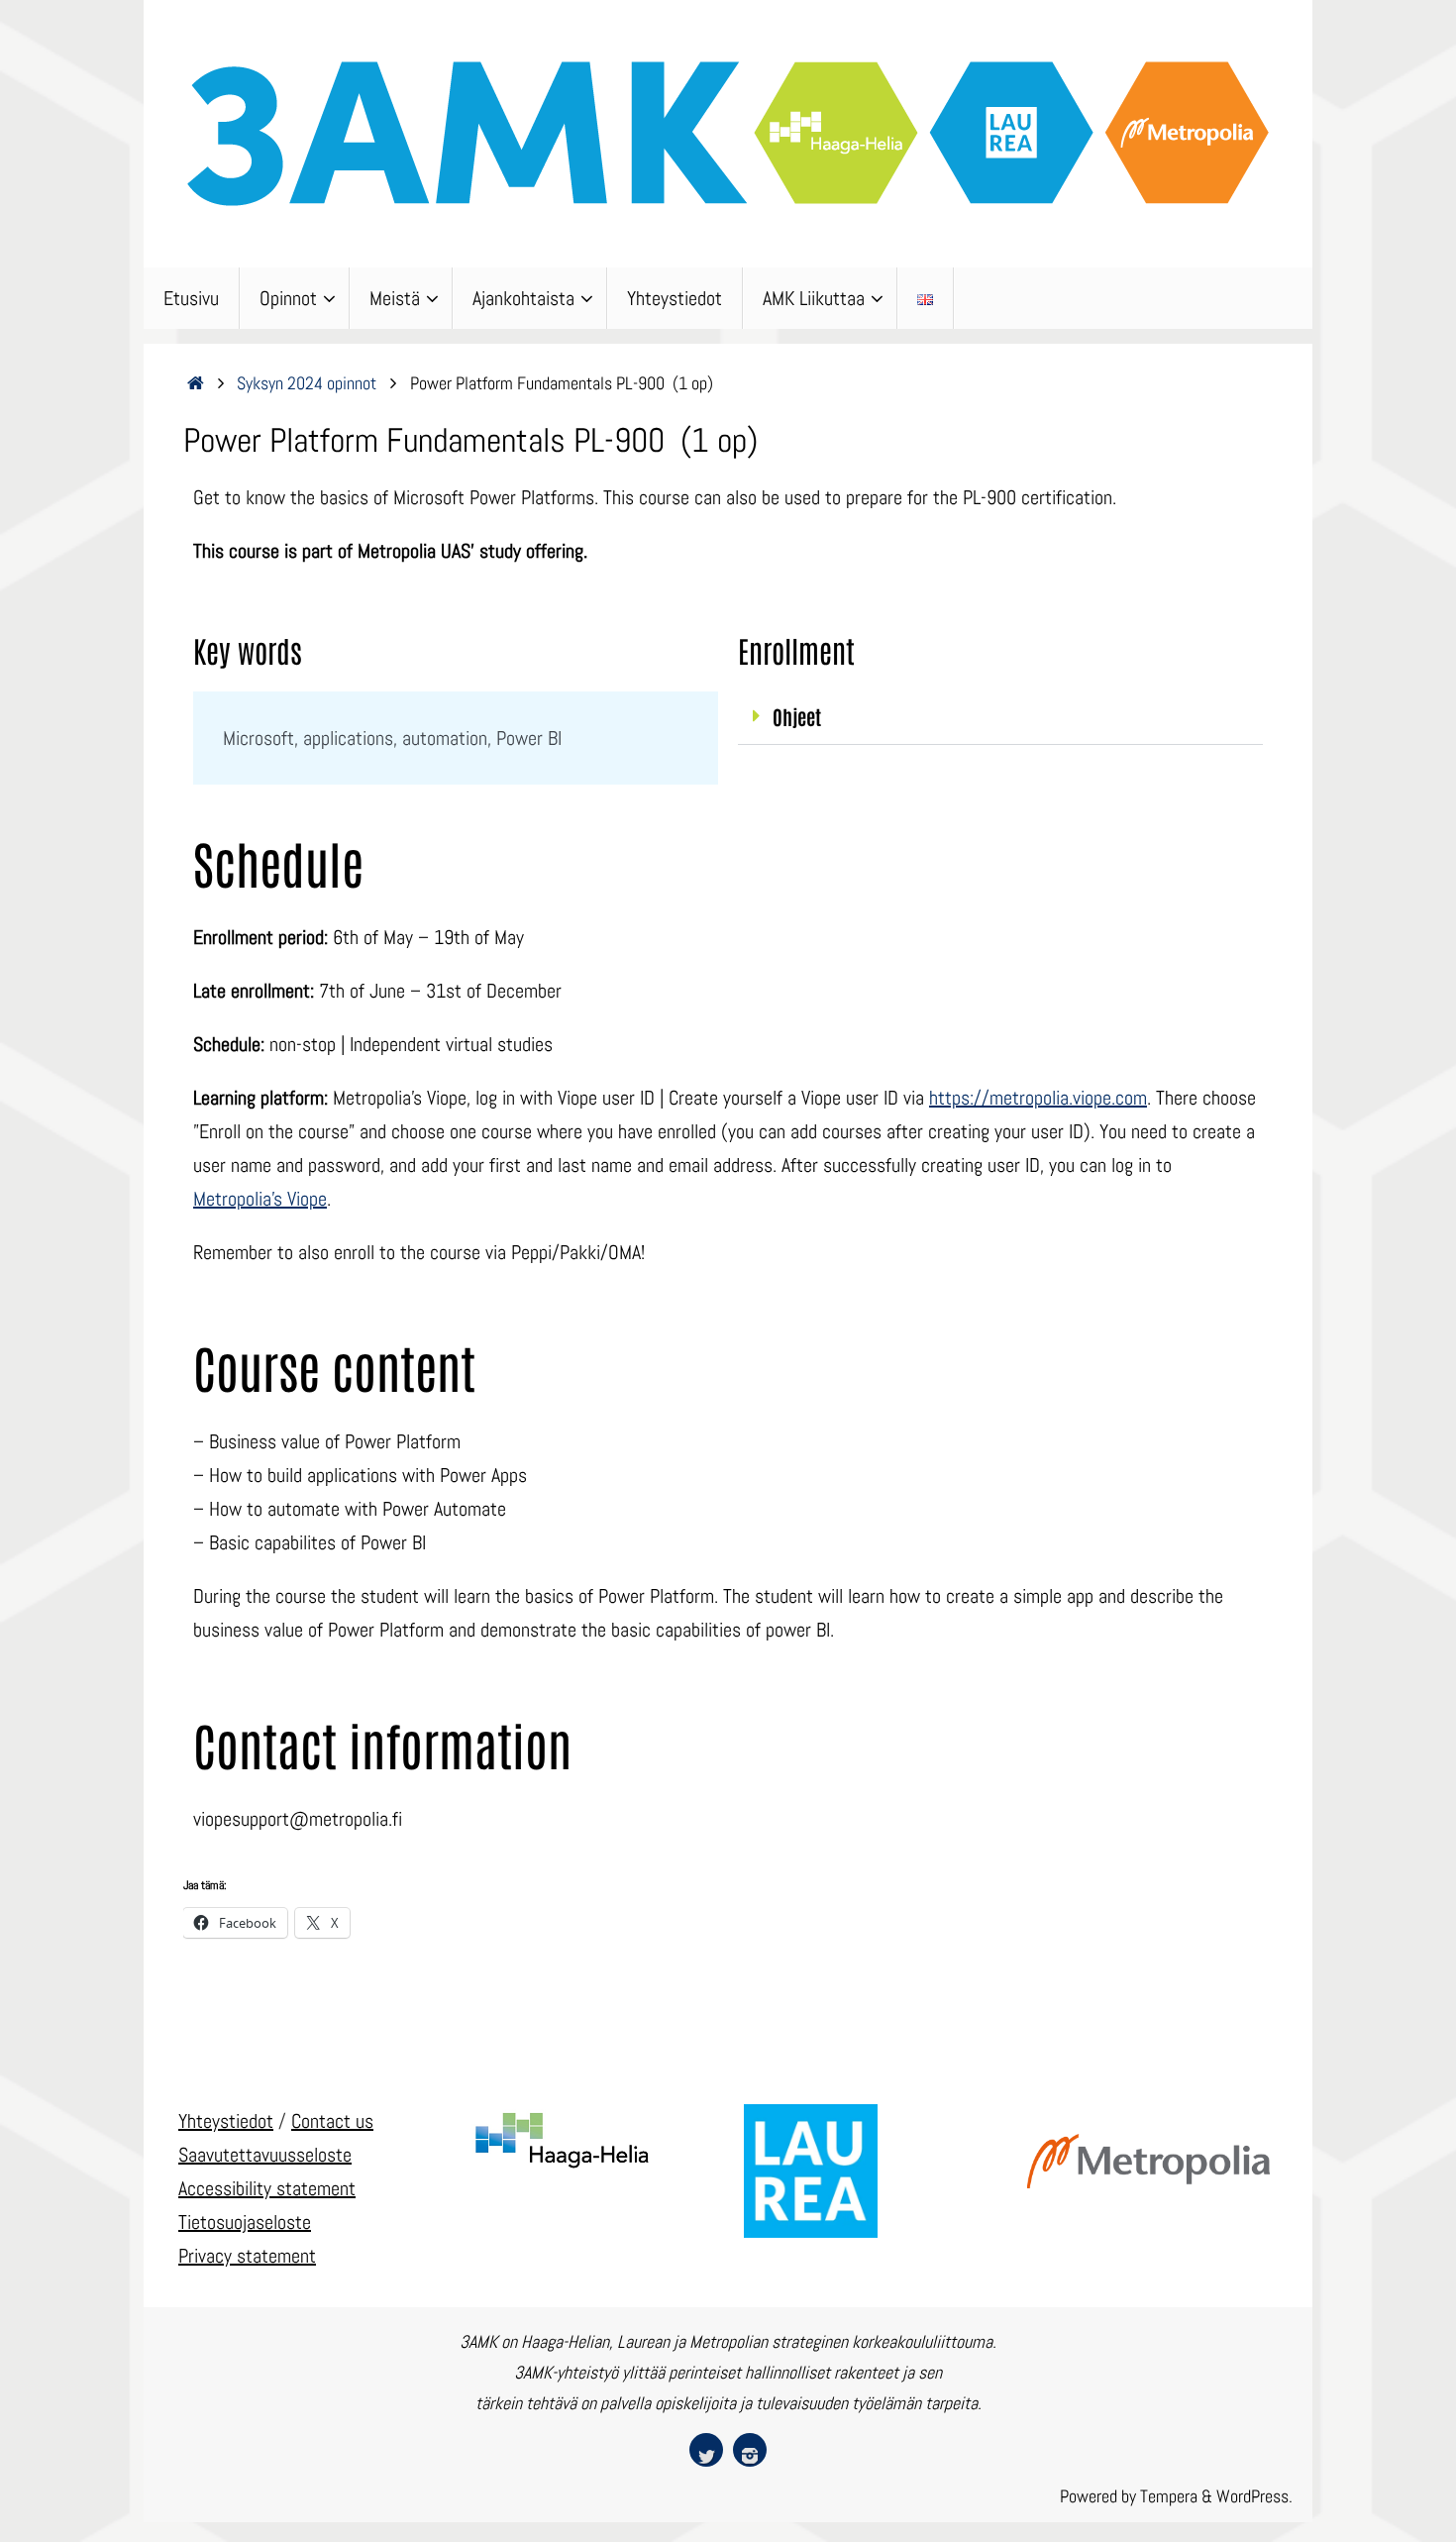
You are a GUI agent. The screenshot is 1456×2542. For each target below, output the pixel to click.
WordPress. (1254, 2496)
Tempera (1169, 2496)
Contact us (332, 2121)
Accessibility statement (267, 2188)
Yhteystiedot (226, 2121)
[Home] (196, 383)
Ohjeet (797, 716)
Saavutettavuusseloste (265, 2155)
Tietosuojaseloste (245, 2222)
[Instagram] (750, 2450)
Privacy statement (247, 2256)
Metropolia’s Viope (260, 1199)
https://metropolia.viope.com (1038, 1098)
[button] (1000, 718)
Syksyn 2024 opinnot (307, 383)
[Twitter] (706, 2450)
